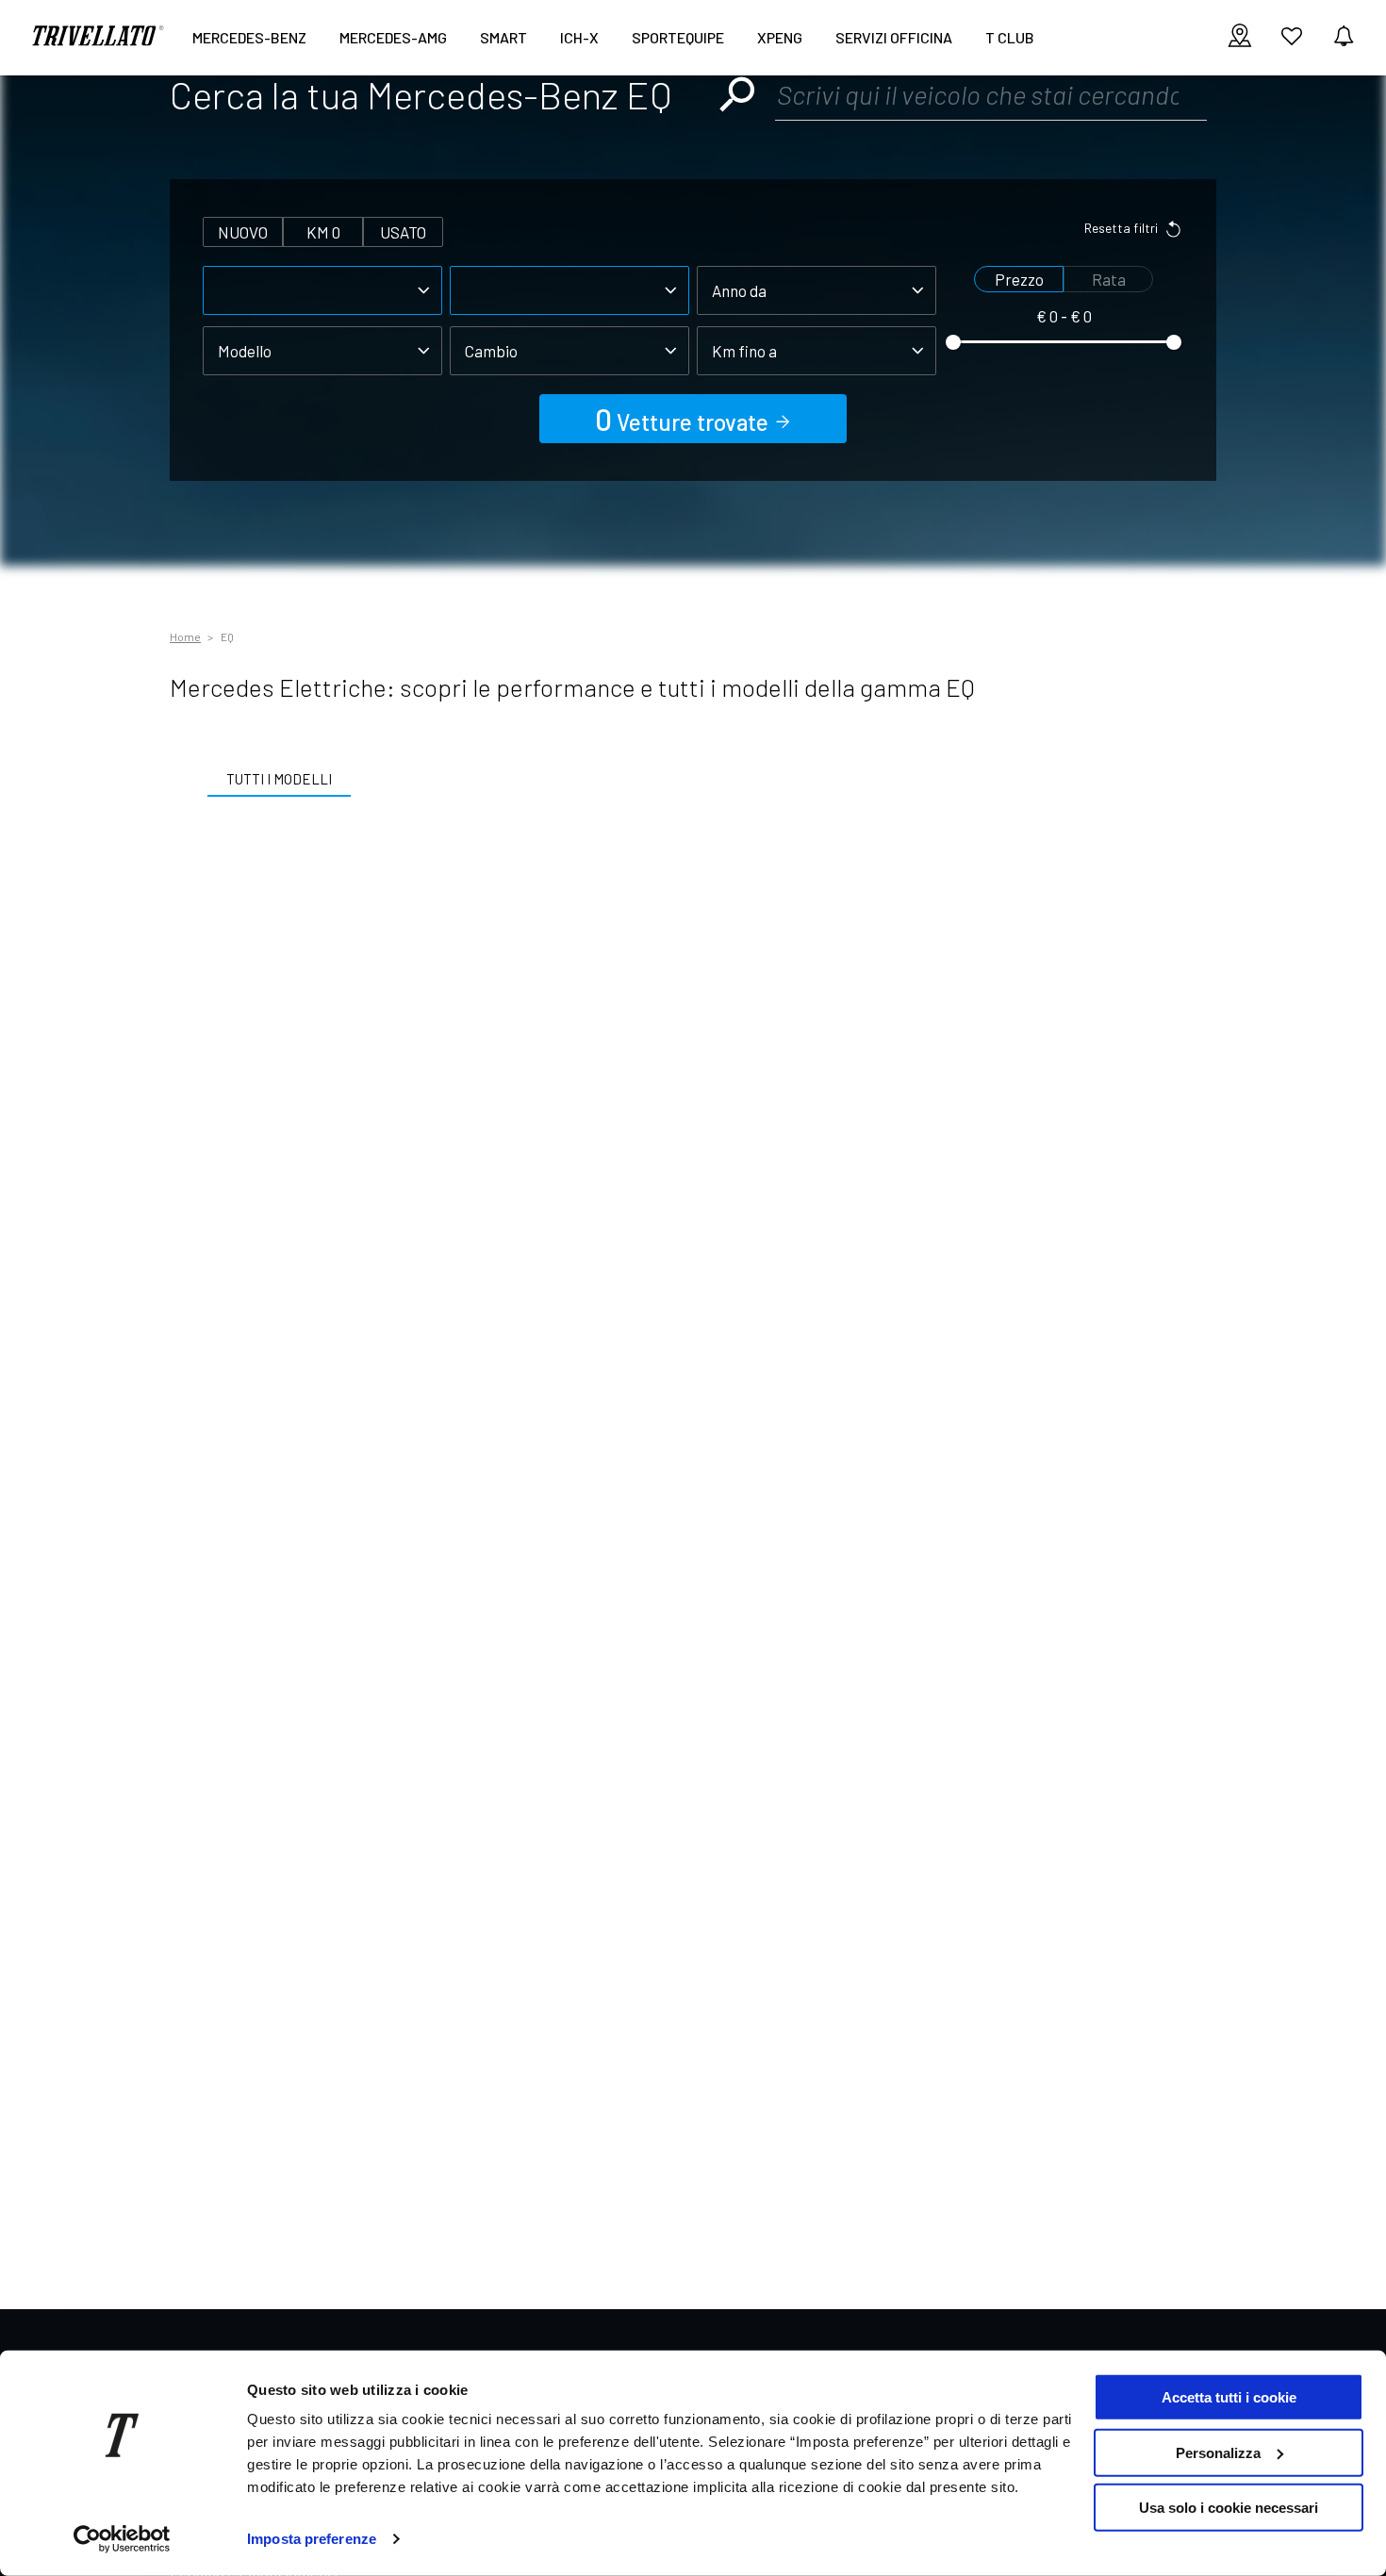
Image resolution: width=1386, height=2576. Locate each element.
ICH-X (579, 37)
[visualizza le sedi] (1240, 37)
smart (503, 37)
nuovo (243, 232)
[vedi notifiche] (1344, 37)
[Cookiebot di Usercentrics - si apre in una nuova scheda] (122, 2539)
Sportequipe (678, 37)
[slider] (953, 342)
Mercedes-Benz (249, 37)
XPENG (780, 37)
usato (403, 232)
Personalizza (1218, 2452)
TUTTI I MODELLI (279, 779)
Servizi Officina (894, 37)
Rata (1109, 279)
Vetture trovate (684, 419)
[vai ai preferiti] (1292, 43)
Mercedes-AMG (393, 37)
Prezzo (1019, 279)
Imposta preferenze (312, 2539)
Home (185, 636)
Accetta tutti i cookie (1229, 2397)
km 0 (323, 232)
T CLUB (1010, 37)
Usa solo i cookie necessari (1229, 2508)
